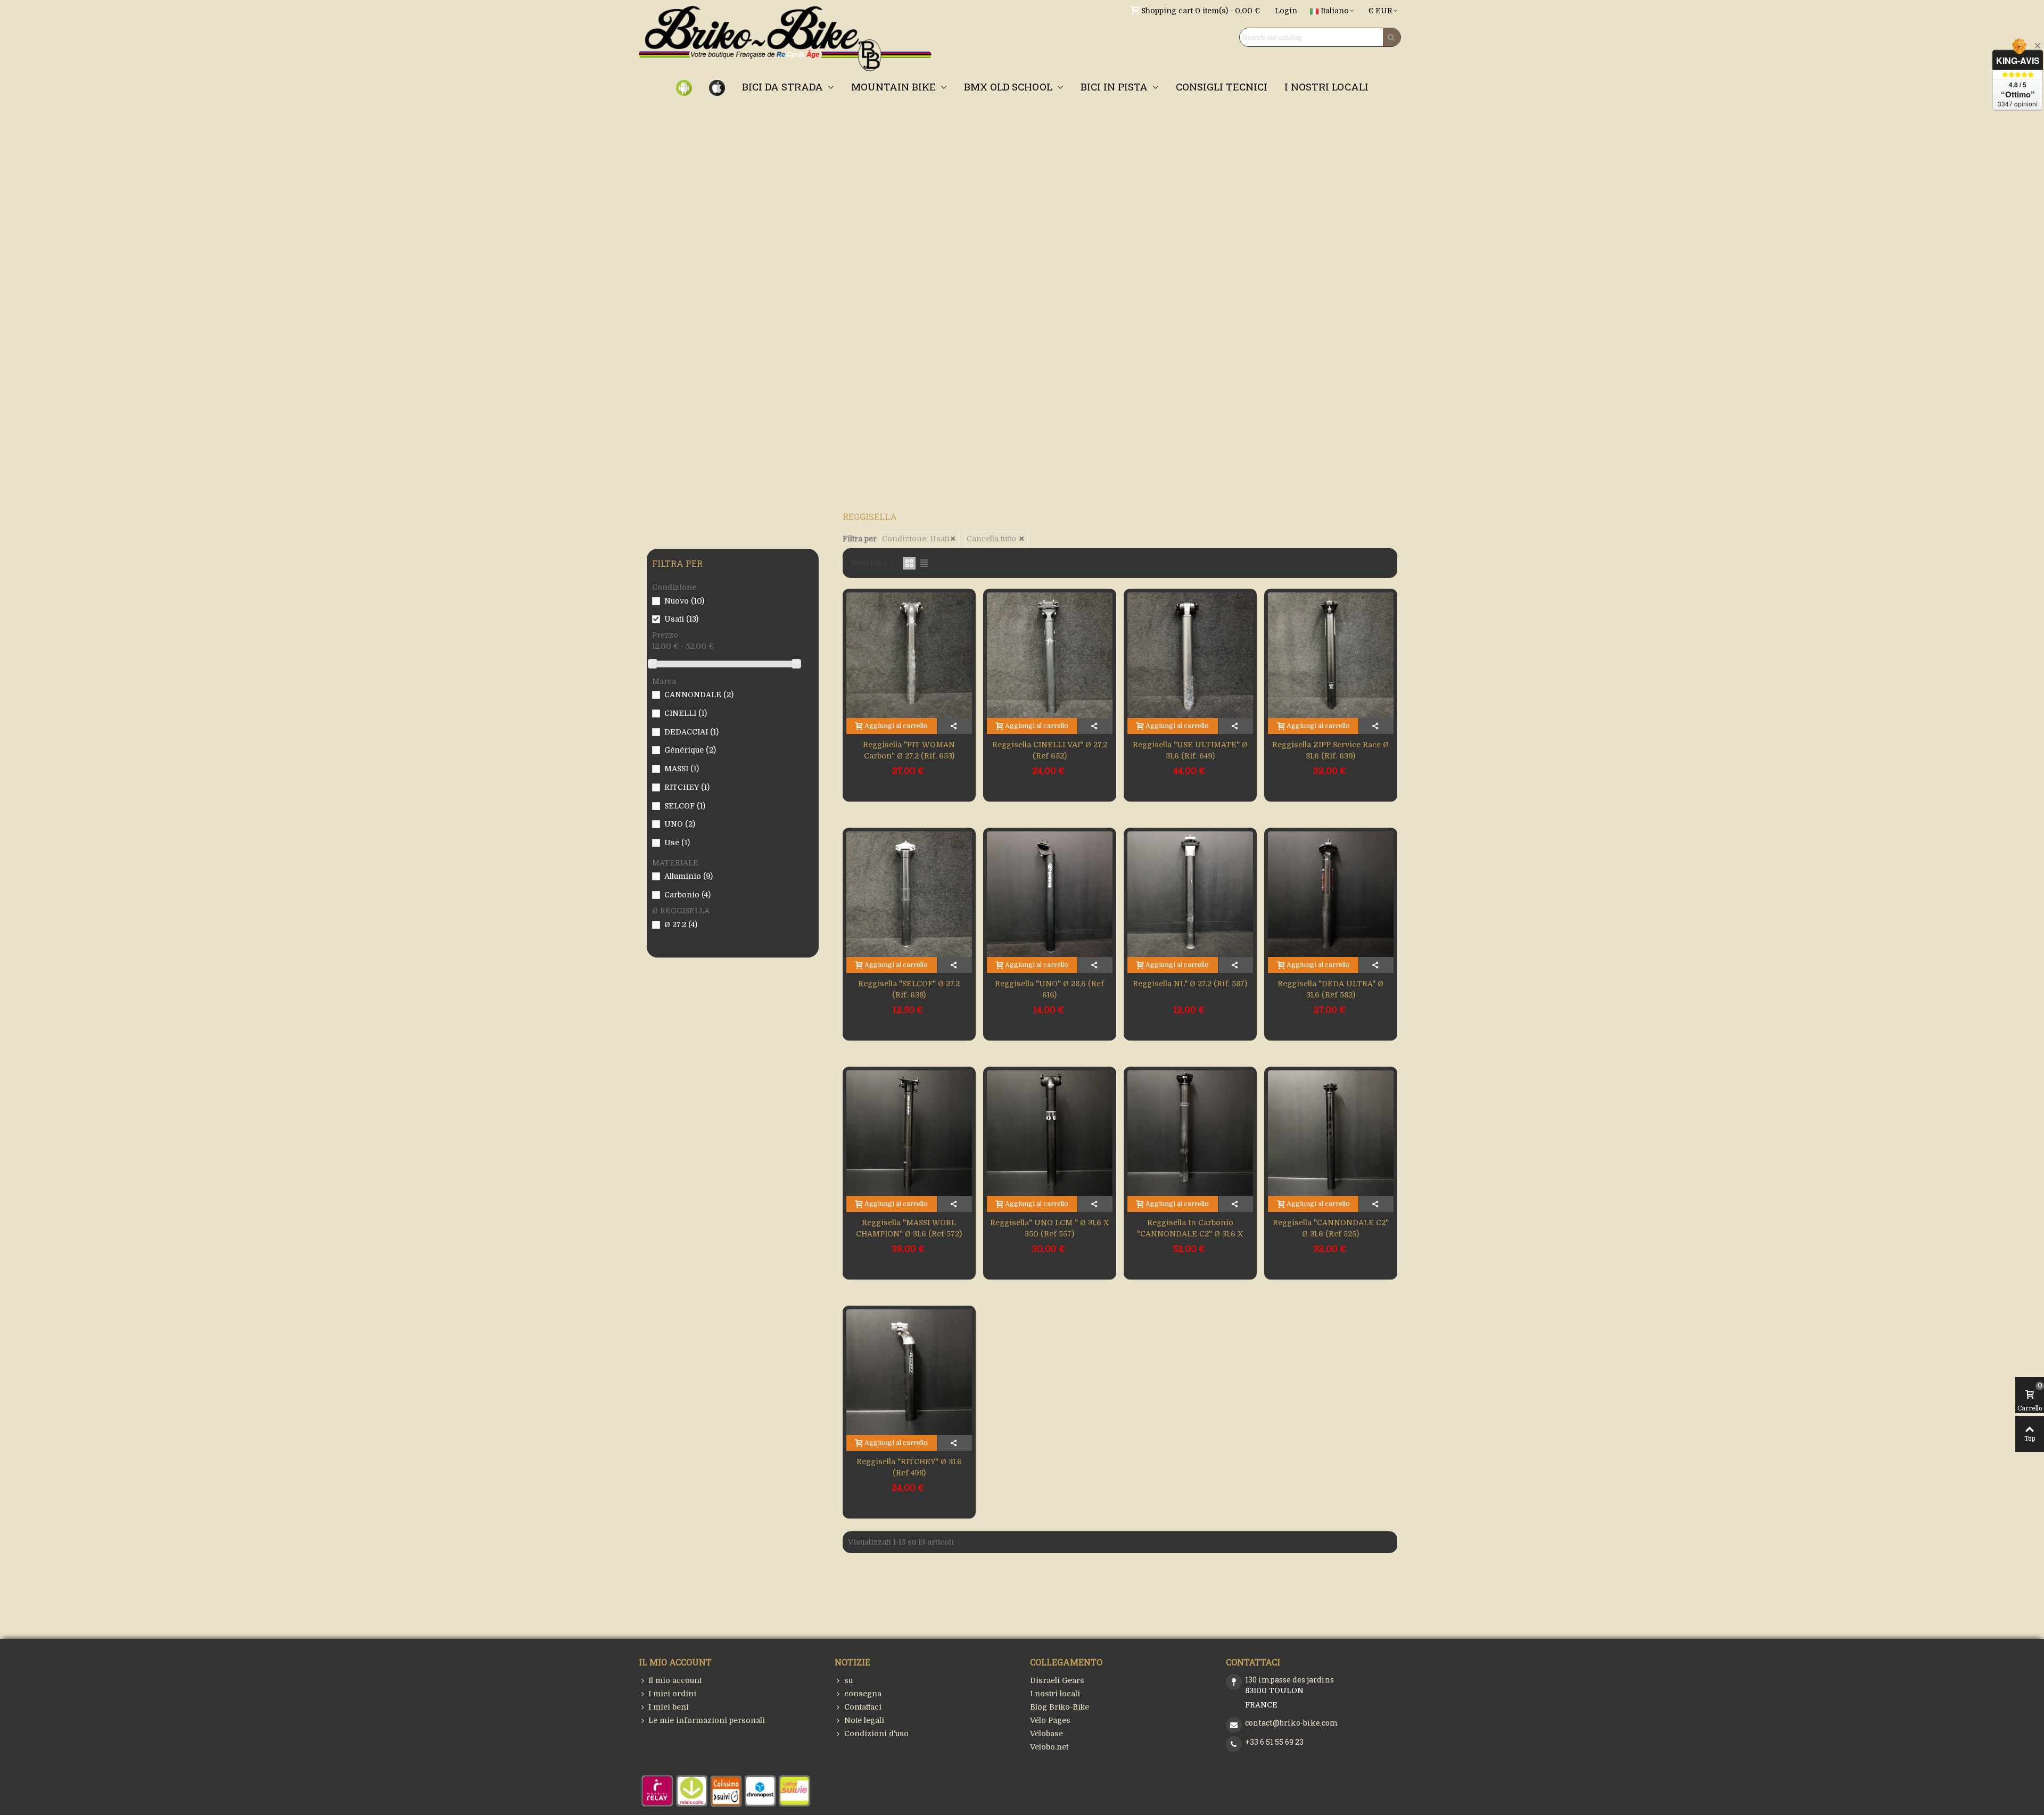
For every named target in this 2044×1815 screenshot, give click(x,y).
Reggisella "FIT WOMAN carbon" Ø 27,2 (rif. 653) (909, 750)
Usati (681, 619)
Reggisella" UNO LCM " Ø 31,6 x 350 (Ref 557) (1049, 1228)
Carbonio (687, 895)
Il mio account (675, 1680)
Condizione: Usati (916, 539)
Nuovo (684, 601)
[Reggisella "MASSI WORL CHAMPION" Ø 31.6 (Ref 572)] (909, 1133)
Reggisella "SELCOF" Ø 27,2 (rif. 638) (909, 989)
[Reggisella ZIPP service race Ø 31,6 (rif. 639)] (1331, 655)
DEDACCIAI (691, 732)
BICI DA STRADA (784, 86)
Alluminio (689, 876)
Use (677, 843)
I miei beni (669, 1707)
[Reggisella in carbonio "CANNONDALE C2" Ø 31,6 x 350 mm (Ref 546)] (1190, 1133)
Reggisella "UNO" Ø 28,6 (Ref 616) (1049, 989)
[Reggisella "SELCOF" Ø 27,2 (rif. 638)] (909, 894)
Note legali (864, 1720)
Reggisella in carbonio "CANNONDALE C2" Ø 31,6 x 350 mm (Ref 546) (1190, 1234)
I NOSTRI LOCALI (1326, 86)
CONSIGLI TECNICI (1222, 86)
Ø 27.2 (681, 925)
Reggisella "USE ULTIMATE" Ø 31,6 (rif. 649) (1190, 750)
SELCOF (685, 806)
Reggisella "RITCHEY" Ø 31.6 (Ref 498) (909, 1467)
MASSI (682, 769)
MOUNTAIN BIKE (895, 86)
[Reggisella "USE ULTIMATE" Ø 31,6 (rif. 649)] (1190, 655)
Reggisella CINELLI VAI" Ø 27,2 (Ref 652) (1050, 750)
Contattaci (863, 1707)
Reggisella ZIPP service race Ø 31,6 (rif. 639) (1330, 750)
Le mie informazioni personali (707, 1720)
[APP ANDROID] (684, 87)
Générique (690, 750)
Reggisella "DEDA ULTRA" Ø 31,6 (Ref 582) (1330, 989)
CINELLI (686, 713)
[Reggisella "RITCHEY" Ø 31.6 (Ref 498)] (909, 1372)
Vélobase (1046, 1734)
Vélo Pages (1050, 1720)
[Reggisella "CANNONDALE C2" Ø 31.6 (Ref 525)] (1331, 1133)
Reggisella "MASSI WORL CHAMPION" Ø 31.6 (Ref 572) (909, 1228)
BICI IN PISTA (1115, 86)
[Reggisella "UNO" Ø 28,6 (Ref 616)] (1050, 894)
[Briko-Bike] (785, 38)
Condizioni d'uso (876, 1734)
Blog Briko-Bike (1060, 1707)
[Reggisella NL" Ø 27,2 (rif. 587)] (1190, 894)
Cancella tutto (992, 539)
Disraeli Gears (1057, 1680)
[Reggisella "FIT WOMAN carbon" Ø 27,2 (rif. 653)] (909, 655)
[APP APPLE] (717, 87)
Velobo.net (1049, 1747)
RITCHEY (687, 787)
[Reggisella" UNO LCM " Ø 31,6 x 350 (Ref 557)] (1050, 1133)
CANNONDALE (699, 695)
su (848, 1680)
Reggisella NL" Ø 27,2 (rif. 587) (1190, 984)
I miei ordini (672, 1694)
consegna (863, 1694)
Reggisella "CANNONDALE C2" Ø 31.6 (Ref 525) (1331, 1228)
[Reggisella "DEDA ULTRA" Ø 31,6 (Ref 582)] (1331, 894)
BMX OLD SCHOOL (1009, 86)
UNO (680, 824)
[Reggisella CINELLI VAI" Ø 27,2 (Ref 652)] (1050, 655)
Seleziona (870, 563)
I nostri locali (1055, 1694)
